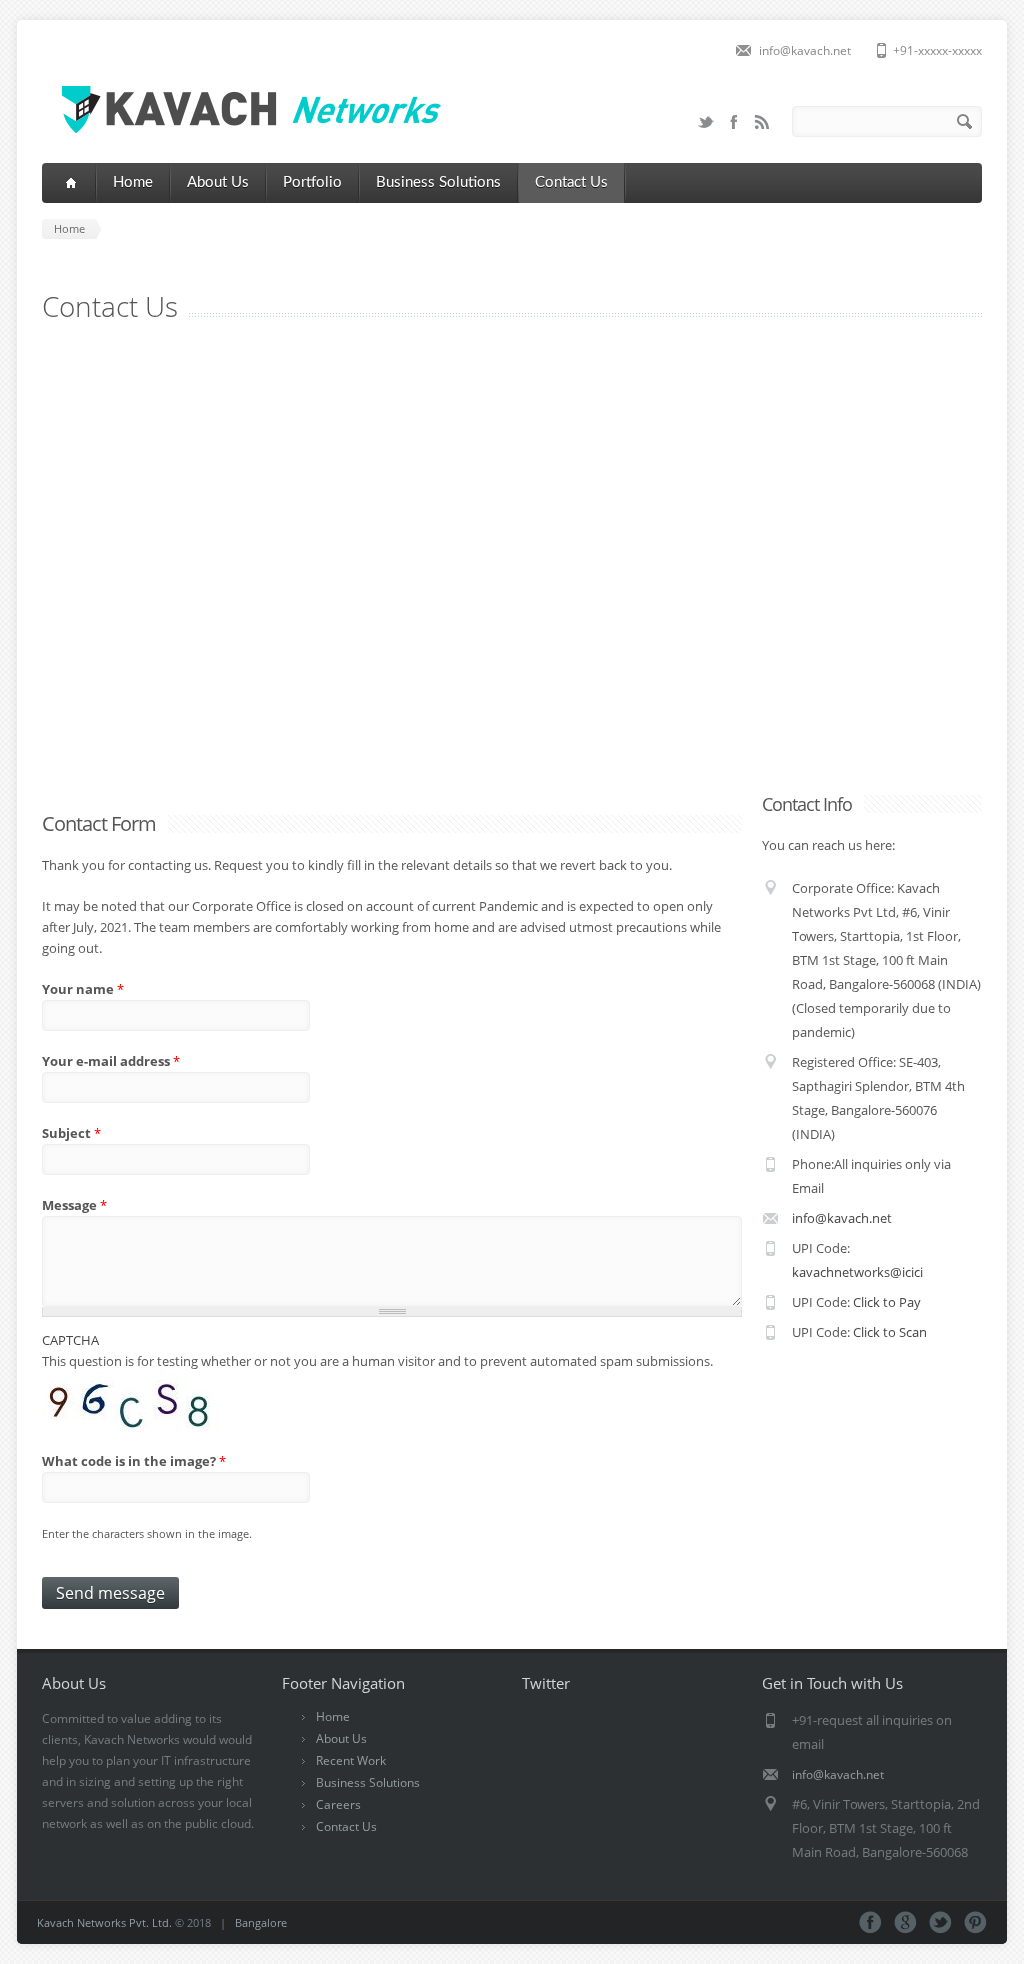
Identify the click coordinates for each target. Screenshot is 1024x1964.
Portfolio (312, 182)
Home (133, 182)
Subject (71, 1133)
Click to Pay (887, 1302)
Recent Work (351, 1760)
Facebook (734, 122)
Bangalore (261, 1922)
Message (74, 1205)
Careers (338, 1804)
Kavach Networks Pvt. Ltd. (104, 1922)
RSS (762, 122)
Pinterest (975, 1922)
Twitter (706, 122)
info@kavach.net (805, 50)
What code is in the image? (134, 1461)
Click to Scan (890, 1332)
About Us (218, 182)
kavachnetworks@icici (857, 1272)
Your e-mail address (111, 1061)
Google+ (905, 1922)
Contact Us (571, 182)
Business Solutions (438, 182)
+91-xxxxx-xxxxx (937, 50)
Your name (83, 989)
